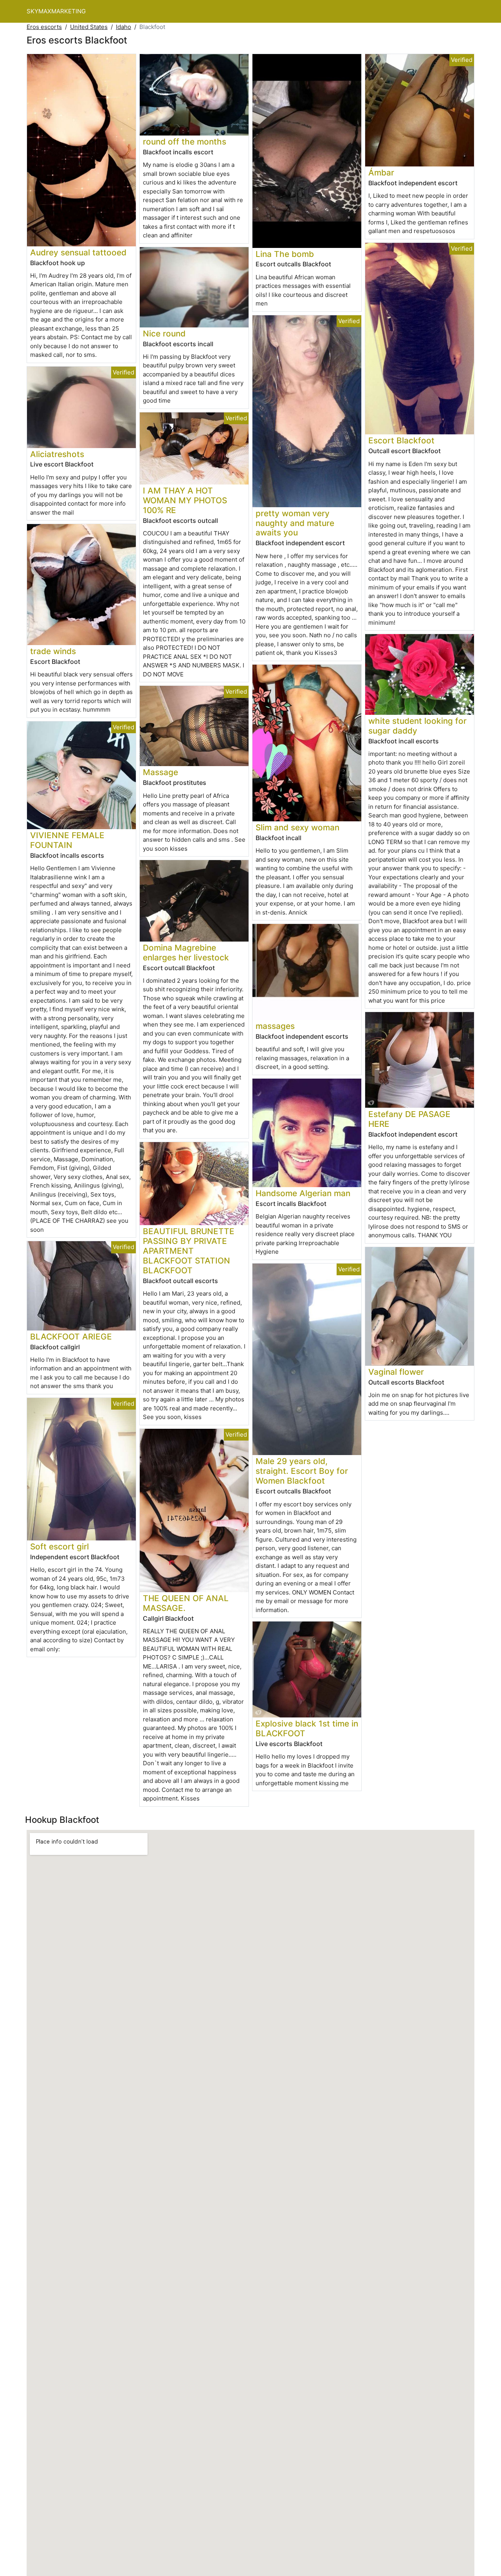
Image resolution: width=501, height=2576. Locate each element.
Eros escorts (44, 27)
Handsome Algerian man (303, 1193)
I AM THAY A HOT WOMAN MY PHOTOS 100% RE (185, 500)
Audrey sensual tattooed (78, 252)
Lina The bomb (285, 254)
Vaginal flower (396, 1372)
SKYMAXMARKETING (56, 11)
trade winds (53, 651)
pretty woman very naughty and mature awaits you (295, 523)
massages (275, 1026)
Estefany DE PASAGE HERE (409, 1119)
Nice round (164, 334)
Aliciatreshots (57, 454)
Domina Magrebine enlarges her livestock (186, 953)
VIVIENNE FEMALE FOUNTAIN (67, 840)
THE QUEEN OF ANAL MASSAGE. (186, 1603)
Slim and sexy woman (297, 827)
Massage (160, 772)
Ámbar (381, 173)
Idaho (123, 27)
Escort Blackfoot (401, 440)
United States (89, 27)
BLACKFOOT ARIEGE (71, 1337)
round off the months (185, 142)
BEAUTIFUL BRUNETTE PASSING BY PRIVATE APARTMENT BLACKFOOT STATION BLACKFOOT (189, 1251)
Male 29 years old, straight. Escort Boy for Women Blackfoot (302, 1471)
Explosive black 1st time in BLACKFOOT (307, 1728)
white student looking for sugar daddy (417, 726)
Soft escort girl (59, 1547)
